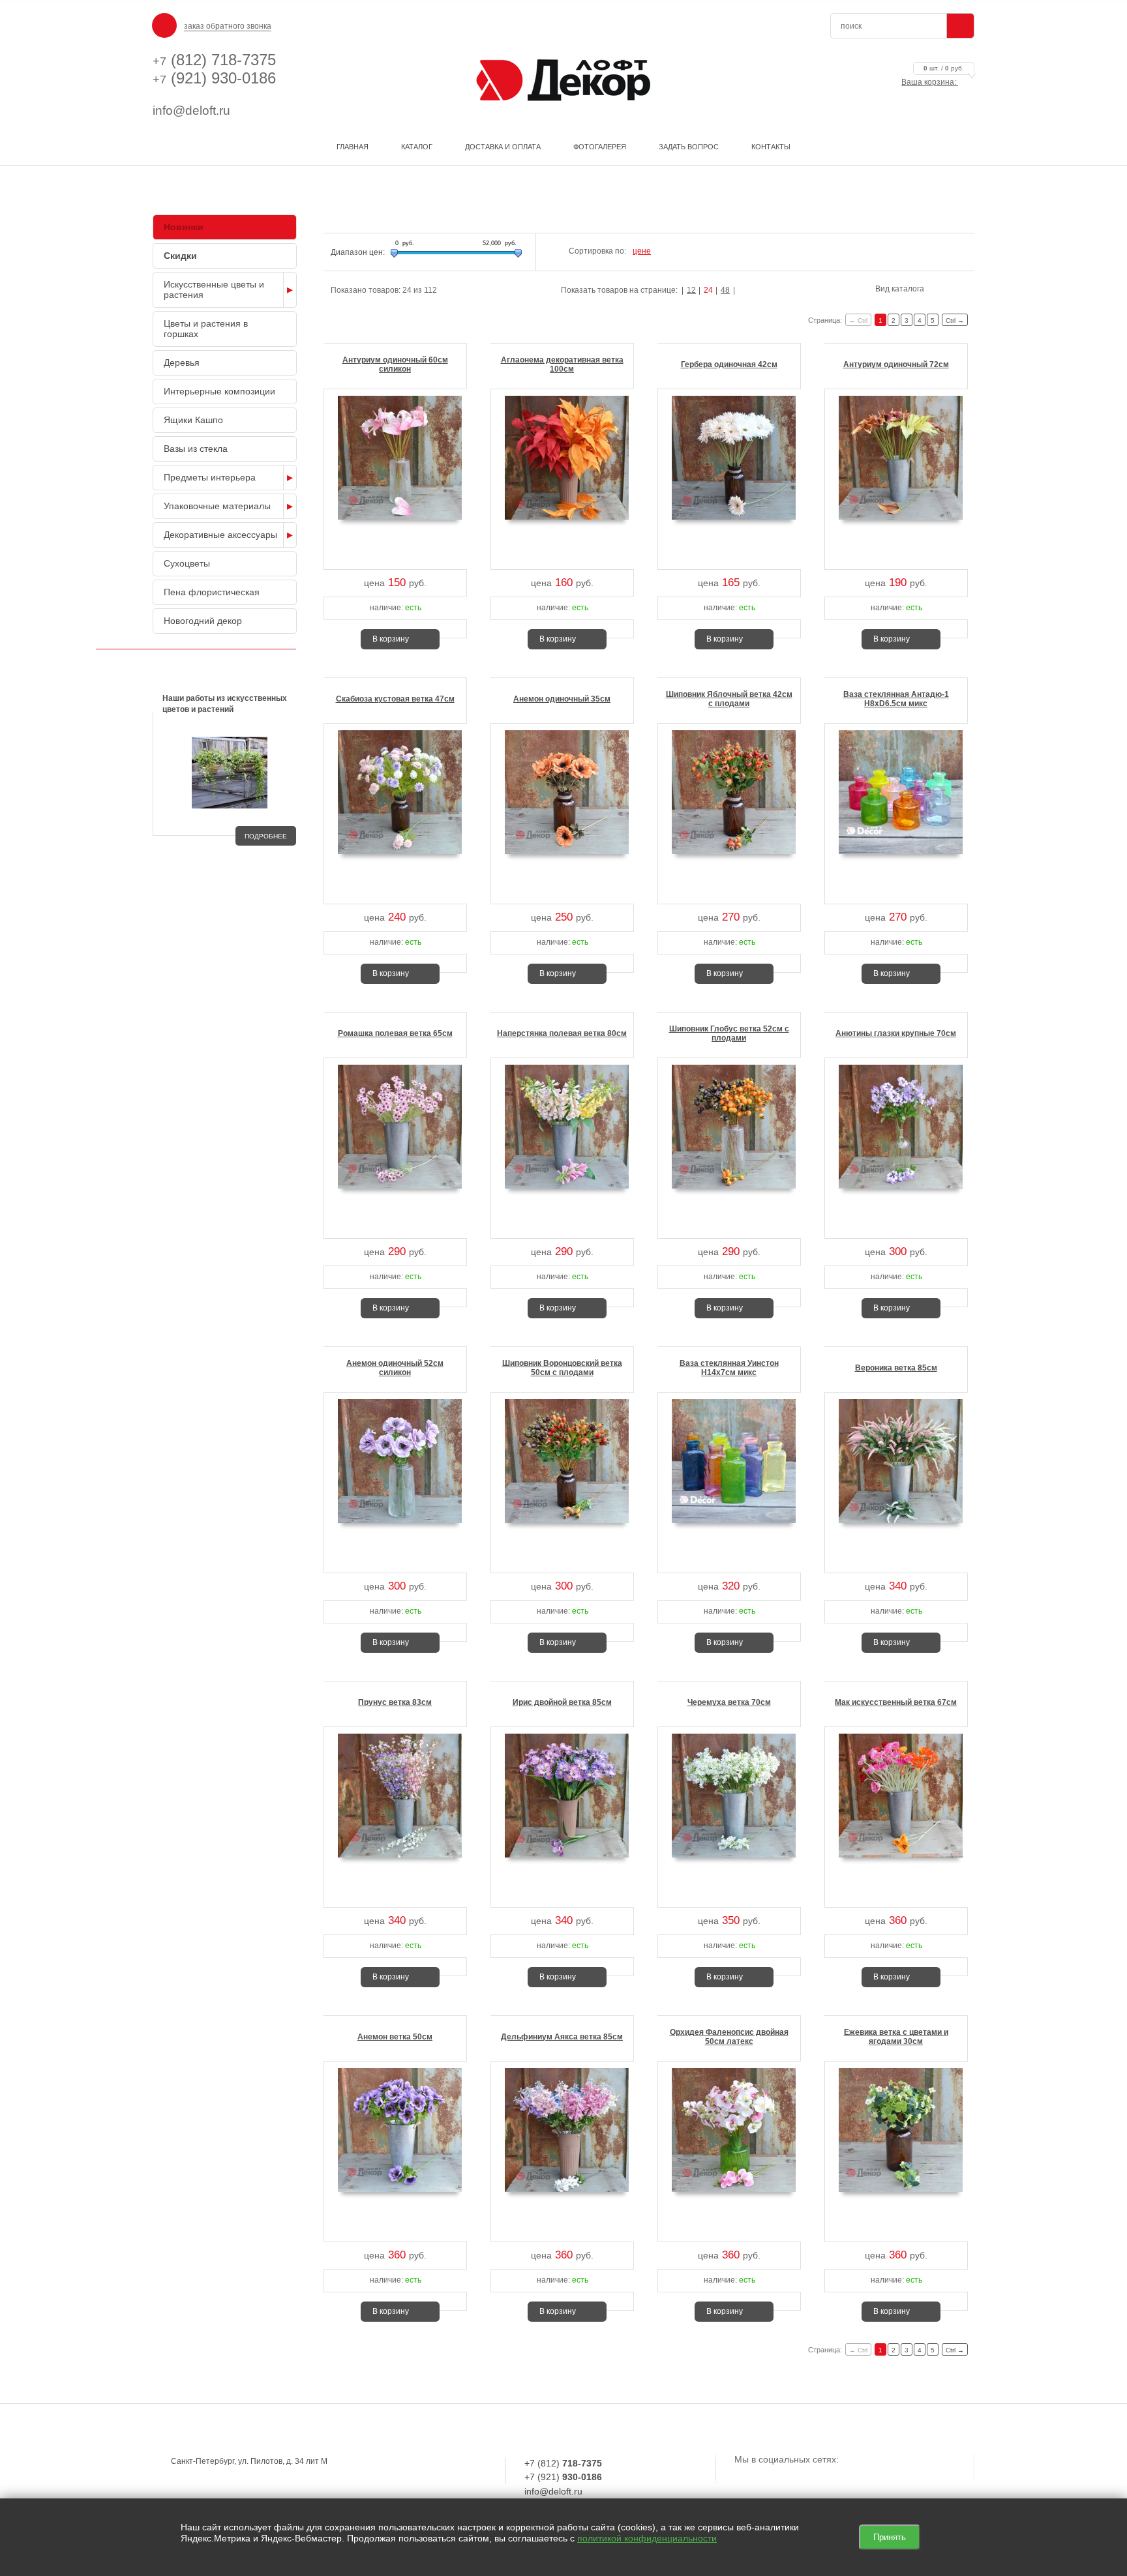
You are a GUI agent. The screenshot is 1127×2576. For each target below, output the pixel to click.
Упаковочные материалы (217, 506)
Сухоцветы (187, 563)
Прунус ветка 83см (395, 1702)
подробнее (266, 836)
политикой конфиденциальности (647, 2538)
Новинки (184, 227)
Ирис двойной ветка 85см (562, 1702)
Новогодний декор (203, 621)
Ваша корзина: (933, 82)
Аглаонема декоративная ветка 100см (562, 364)
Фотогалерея (600, 147)
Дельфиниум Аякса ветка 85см (562, 2037)
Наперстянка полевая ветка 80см (562, 1033)
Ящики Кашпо (193, 420)
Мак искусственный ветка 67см (896, 1702)
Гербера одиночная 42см (729, 364)
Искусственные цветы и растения (214, 289)
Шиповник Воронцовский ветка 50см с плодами (562, 1368)
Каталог (417, 147)
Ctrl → (955, 320)
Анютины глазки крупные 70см (896, 1033)
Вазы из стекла (196, 449)
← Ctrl (858, 320)
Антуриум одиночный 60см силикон (395, 364)
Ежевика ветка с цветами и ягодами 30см (896, 2037)
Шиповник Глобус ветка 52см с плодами (729, 1033)
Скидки (180, 256)
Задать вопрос (689, 147)
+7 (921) (563, 2477)
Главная (353, 147)
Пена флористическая (212, 592)
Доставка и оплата (503, 147)
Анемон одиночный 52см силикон (395, 1368)
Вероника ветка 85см (896, 1368)
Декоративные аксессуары (220, 535)
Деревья (182, 363)
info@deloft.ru (191, 111)
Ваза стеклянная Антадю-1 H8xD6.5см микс (896, 699)
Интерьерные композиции (219, 391)
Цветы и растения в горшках (206, 329)
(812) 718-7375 (214, 60)
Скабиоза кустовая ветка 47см (395, 699)
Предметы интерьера (210, 477)
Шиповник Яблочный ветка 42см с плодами (729, 699)
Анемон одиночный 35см (562, 699)
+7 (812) (563, 2463)
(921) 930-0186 (214, 78)
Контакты (771, 147)
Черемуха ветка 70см (729, 1702)
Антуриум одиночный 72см (896, 364)
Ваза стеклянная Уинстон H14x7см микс (729, 1368)
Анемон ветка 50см (395, 2037)
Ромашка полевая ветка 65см (395, 1033)
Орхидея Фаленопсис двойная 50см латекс (729, 2037)
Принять (890, 2537)
